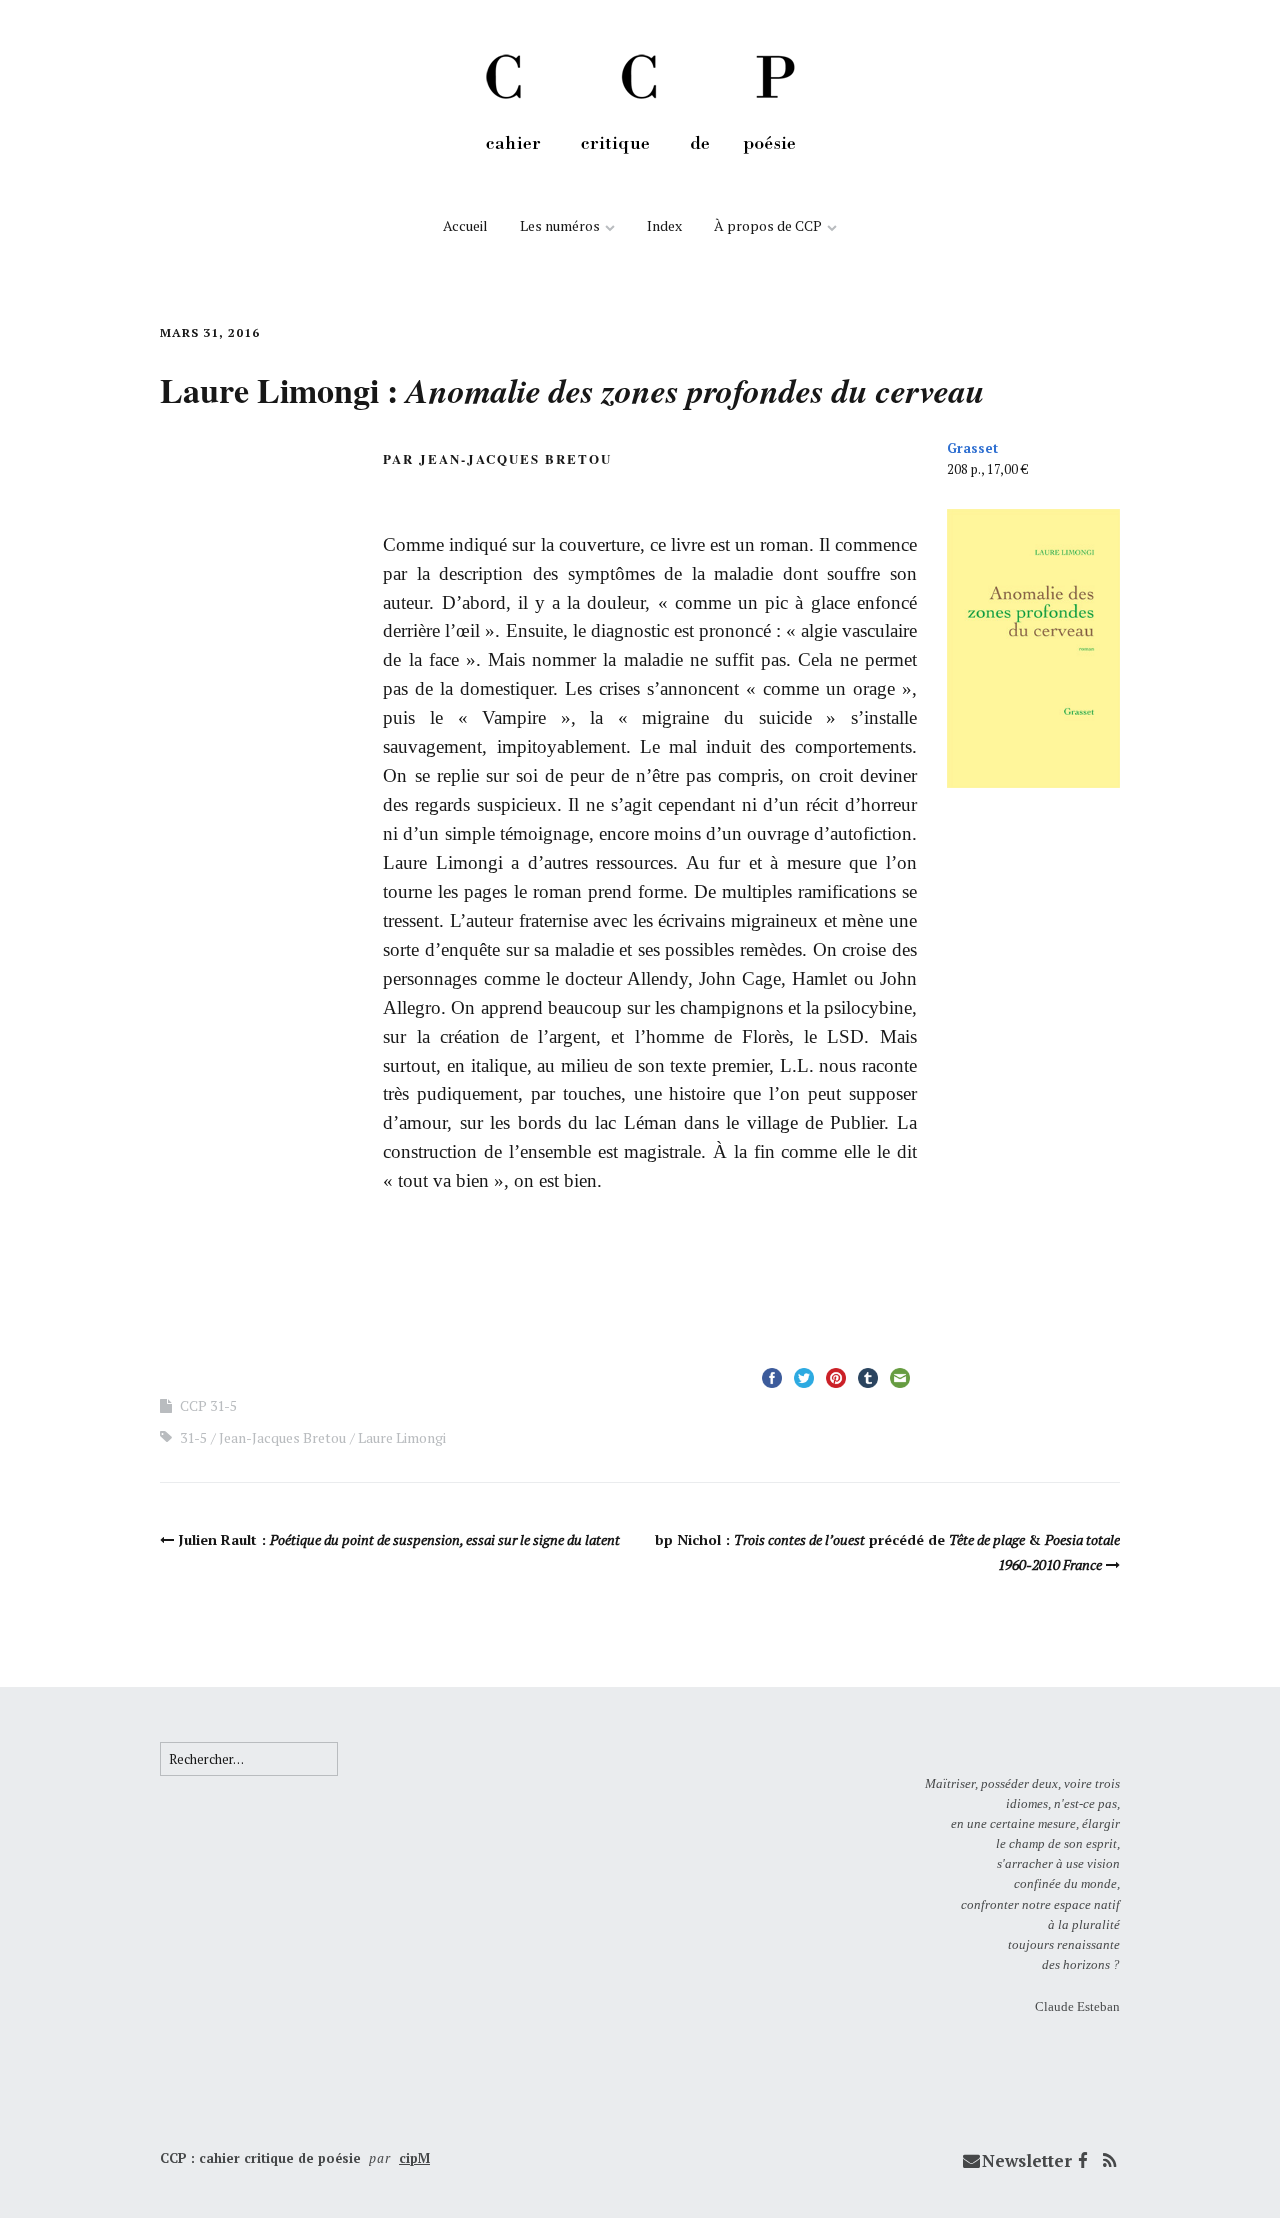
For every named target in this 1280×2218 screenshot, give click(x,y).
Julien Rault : (399, 1539)
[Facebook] (1083, 2161)
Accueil (465, 225)
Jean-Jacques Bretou (282, 1437)
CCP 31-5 (208, 1405)
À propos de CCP (768, 225)
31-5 (193, 1437)
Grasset (972, 448)
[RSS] (1109, 2161)
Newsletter (1027, 2160)
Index (664, 225)
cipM (414, 2158)
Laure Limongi (402, 1437)
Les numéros (560, 225)
